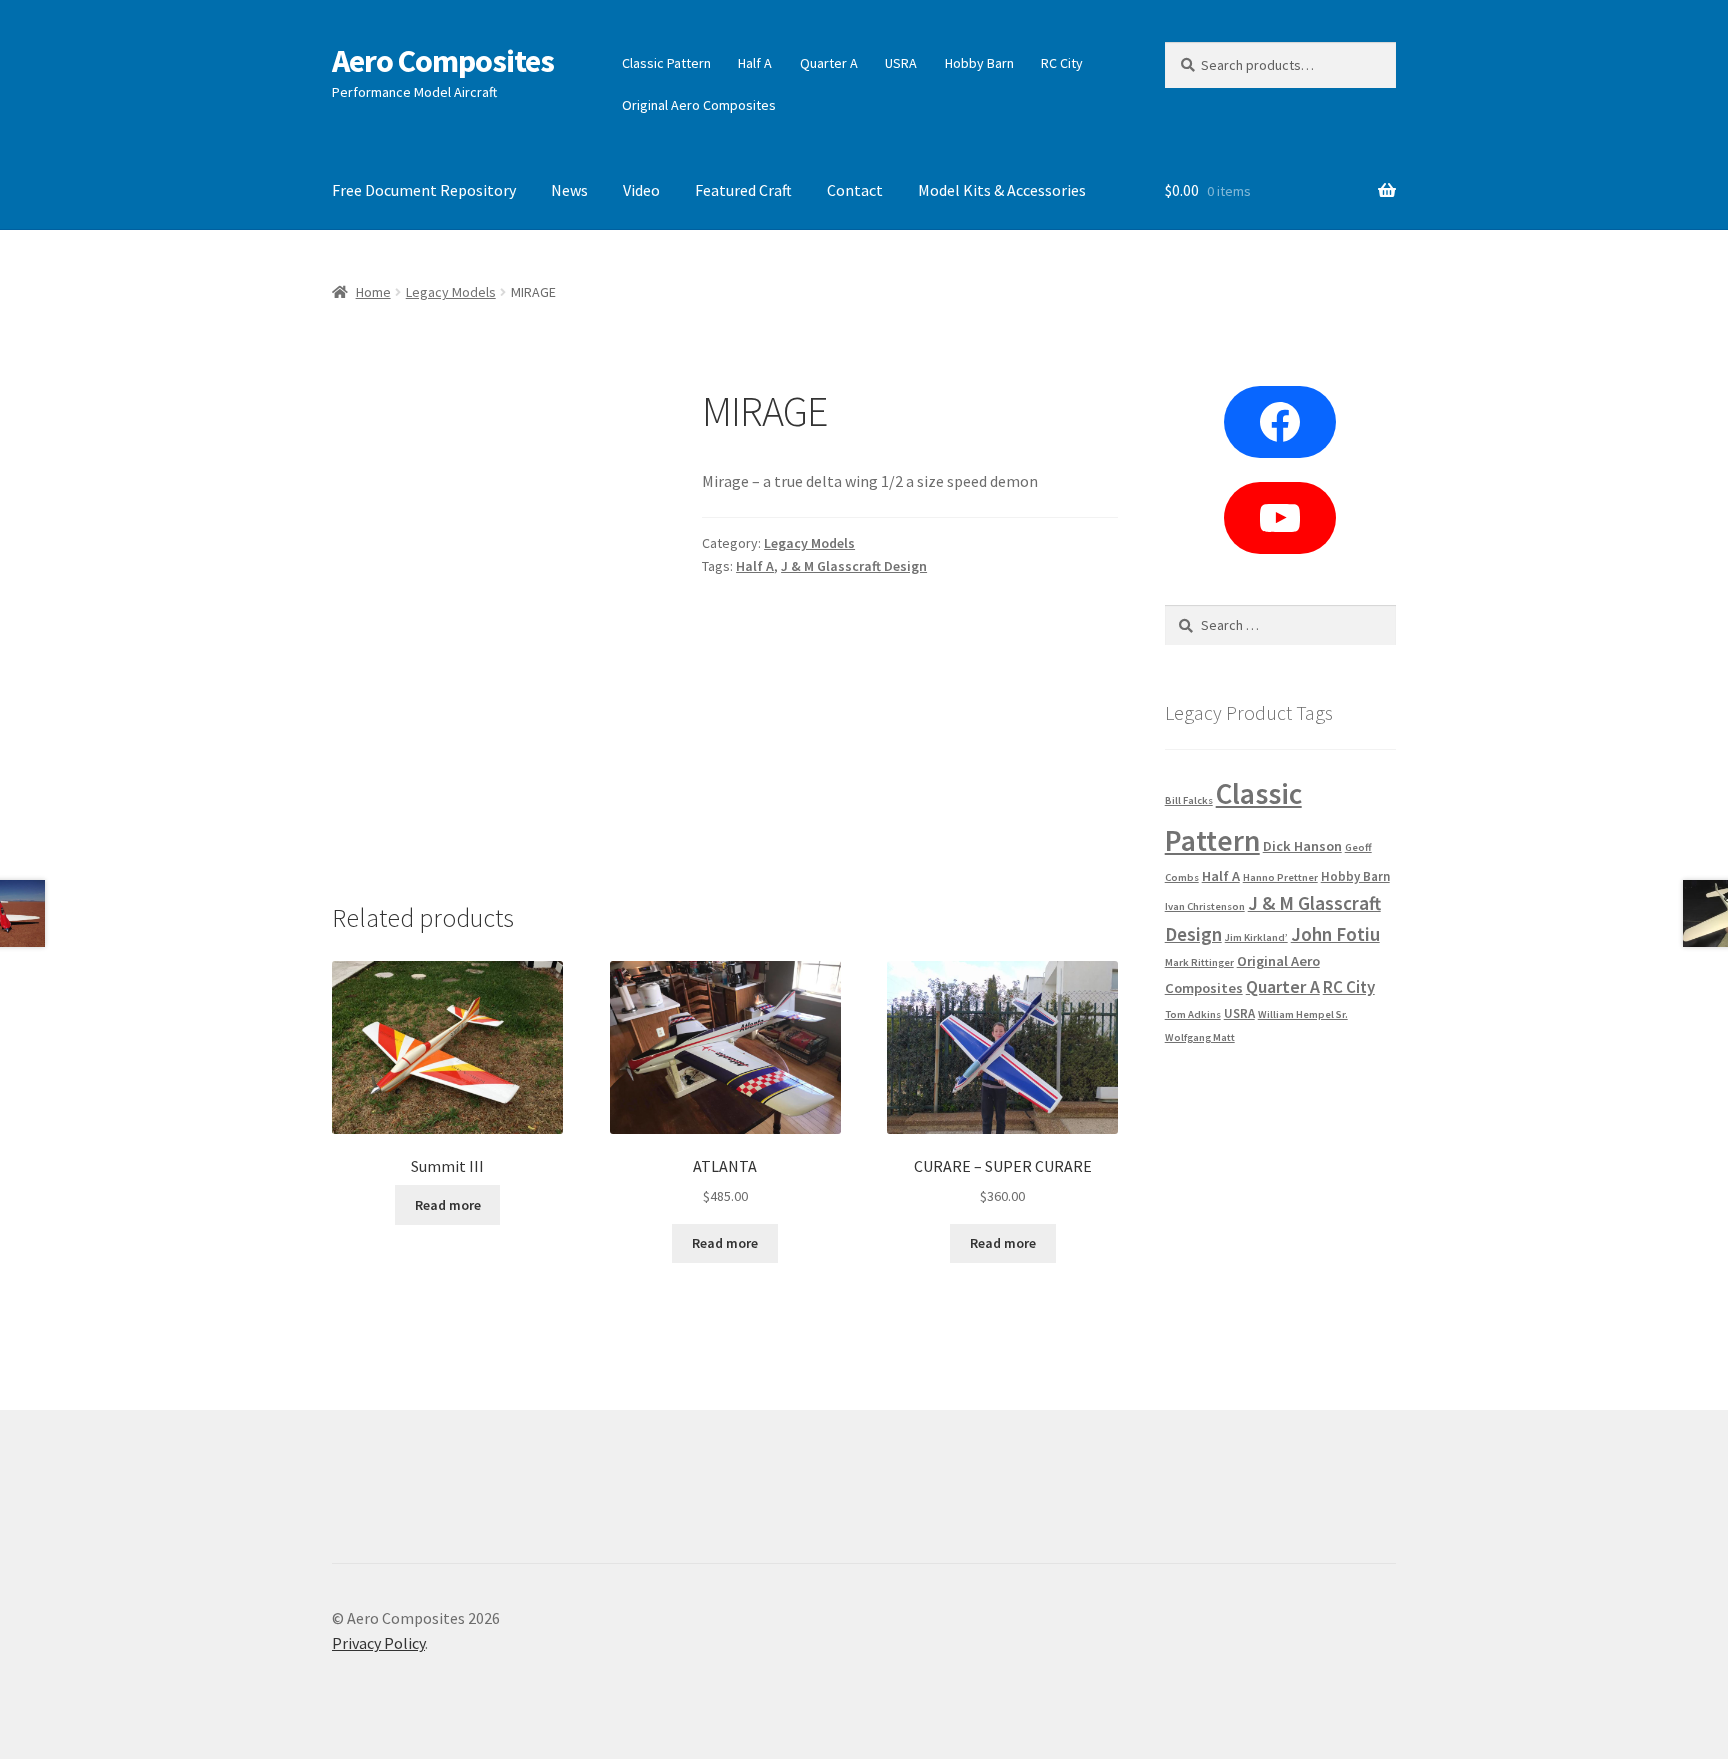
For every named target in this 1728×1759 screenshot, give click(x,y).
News (569, 190)
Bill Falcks (1189, 800)
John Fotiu (1335, 934)
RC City (1062, 63)
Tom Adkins (1193, 1014)
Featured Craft (743, 190)
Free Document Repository (424, 190)
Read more (448, 1205)
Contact (855, 190)
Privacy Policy (378, 1643)
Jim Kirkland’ (1256, 937)
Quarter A (829, 63)
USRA (901, 63)
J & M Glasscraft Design (854, 566)
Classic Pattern (666, 63)
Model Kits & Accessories (1002, 190)
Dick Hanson (1302, 846)
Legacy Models (451, 292)
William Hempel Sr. (1303, 1014)
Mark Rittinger (1199, 962)
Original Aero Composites (699, 105)
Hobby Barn (979, 63)
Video (641, 190)
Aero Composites (443, 61)
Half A (755, 63)
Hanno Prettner (1280, 877)
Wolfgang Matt (1200, 1037)
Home (373, 292)
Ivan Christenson (1205, 906)
